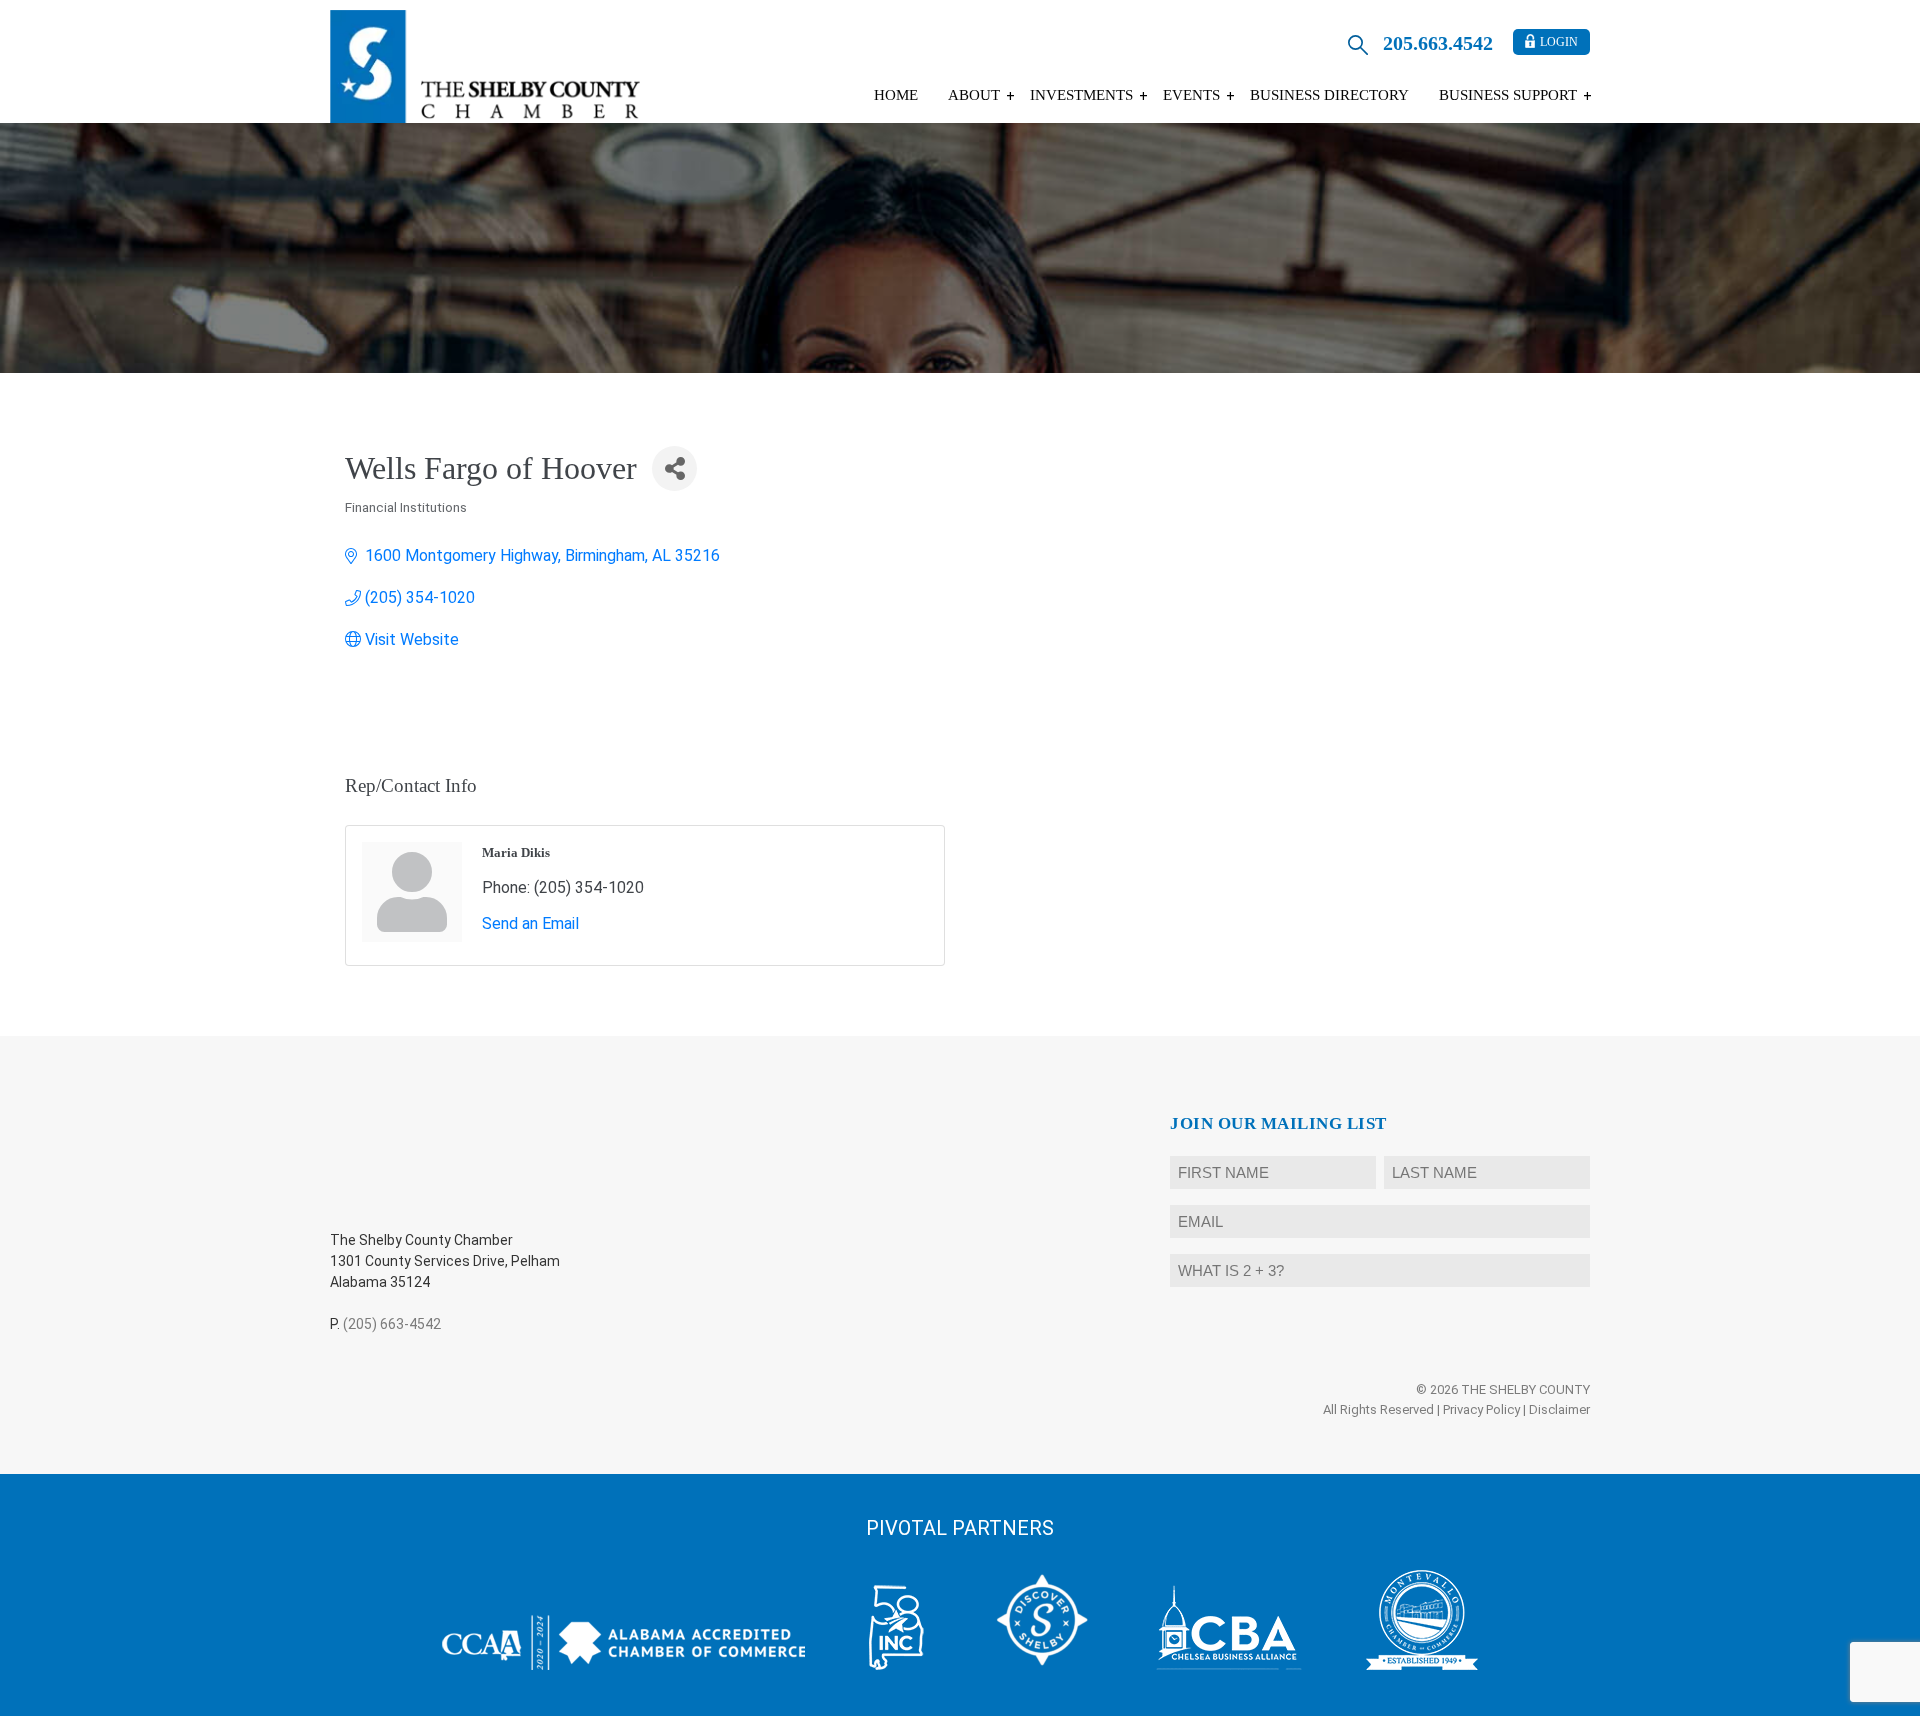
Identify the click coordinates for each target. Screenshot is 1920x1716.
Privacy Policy (1481, 1409)
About (974, 95)
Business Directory (1329, 95)
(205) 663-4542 (392, 1324)
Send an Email (530, 923)
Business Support (1508, 95)
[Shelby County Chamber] (485, 66)
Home (896, 95)
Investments (1081, 95)
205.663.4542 (1438, 43)
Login (1559, 42)
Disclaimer (1559, 1409)
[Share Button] (674, 468)
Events (1191, 95)
